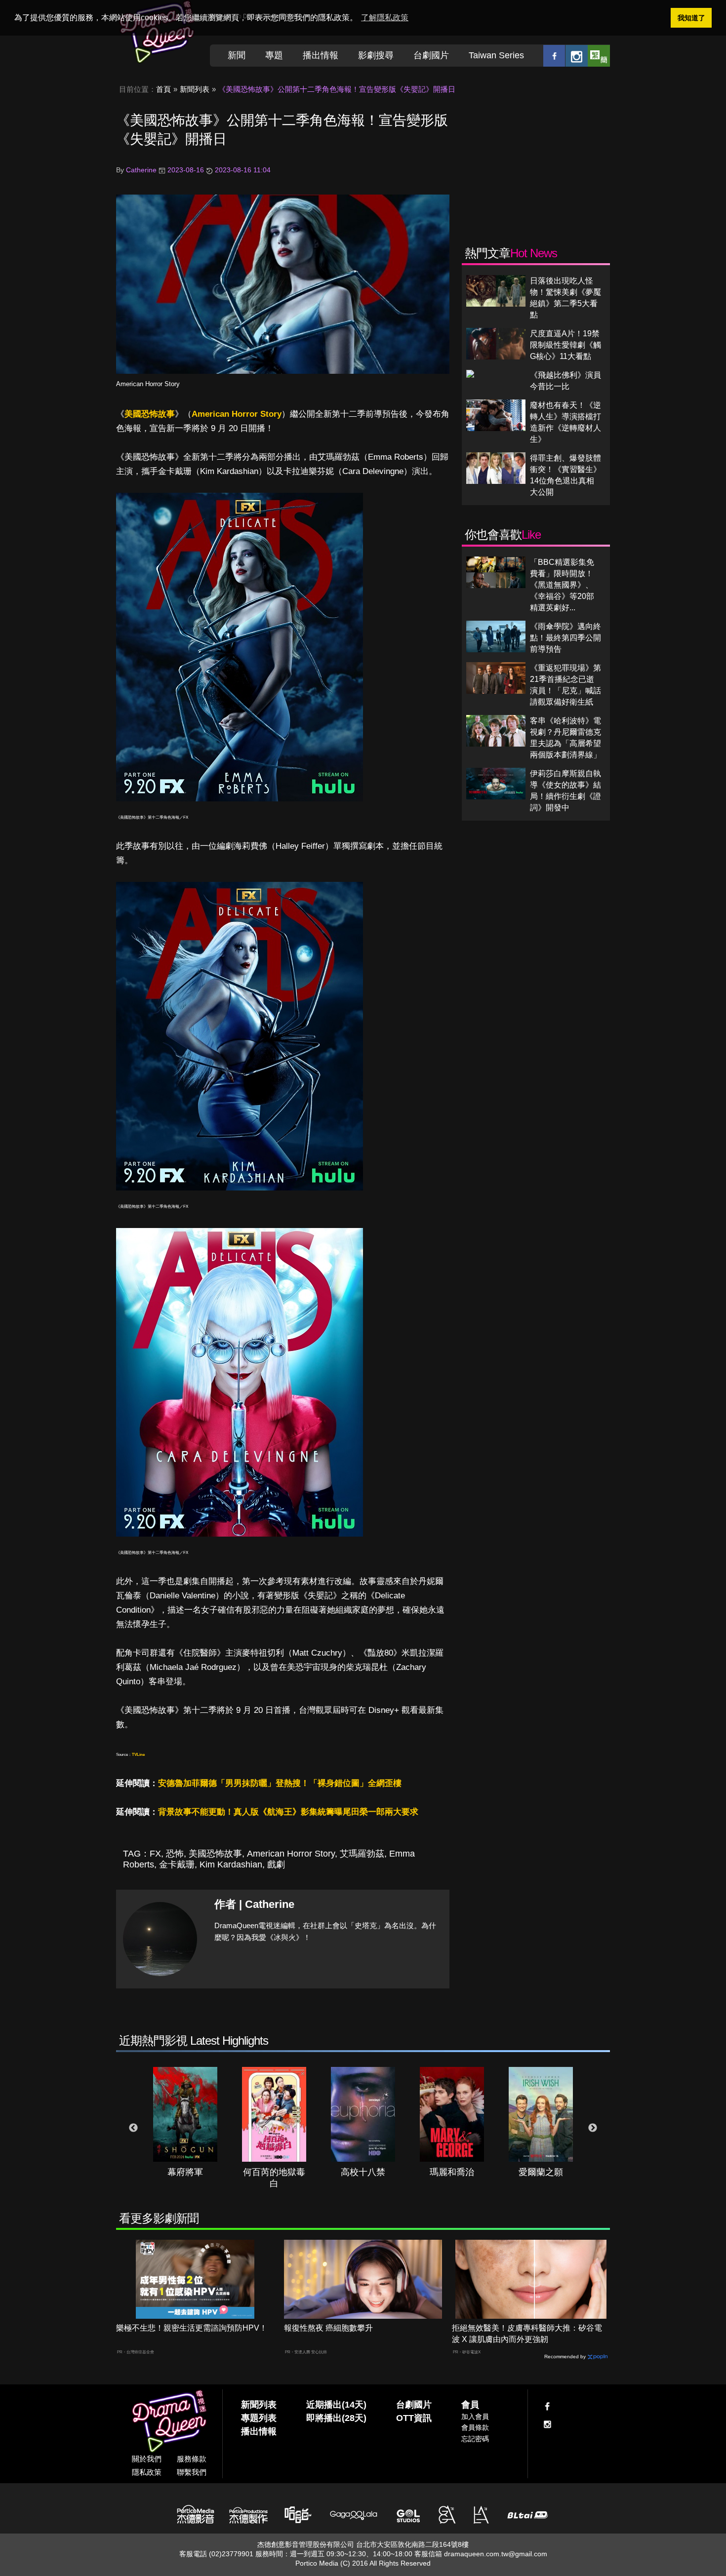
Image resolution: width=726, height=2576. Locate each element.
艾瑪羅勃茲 (362, 1854)
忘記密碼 (475, 2439)
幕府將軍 (185, 2172)
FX (155, 1854)
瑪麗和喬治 (452, 2172)
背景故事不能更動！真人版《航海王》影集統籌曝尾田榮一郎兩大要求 (288, 1812)
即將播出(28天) (336, 2418)
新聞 (237, 55)
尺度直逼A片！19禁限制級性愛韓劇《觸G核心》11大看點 (565, 345)
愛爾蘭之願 (541, 2172)
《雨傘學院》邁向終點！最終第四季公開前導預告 (565, 638)
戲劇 (276, 1864)
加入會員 (475, 2417)
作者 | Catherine (254, 1904)
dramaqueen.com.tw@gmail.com (496, 2554)
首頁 (163, 89)
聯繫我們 (192, 2472)
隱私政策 (147, 2472)
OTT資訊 (414, 2418)
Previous (133, 2128)
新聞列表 (195, 89)
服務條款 (192, 2459)
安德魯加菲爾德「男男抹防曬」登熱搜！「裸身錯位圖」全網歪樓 (280, 1783)
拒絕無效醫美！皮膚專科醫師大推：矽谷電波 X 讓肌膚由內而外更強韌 (527, 2334)
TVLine (138, 1755)
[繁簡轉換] (599, 56)
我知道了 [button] (691, 18)
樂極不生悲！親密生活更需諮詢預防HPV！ (192, 2328)
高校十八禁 (363, 2172)
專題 (274, 55)
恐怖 (175, 1854)
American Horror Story (148, 384)
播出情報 (321, 55)
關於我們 (147, 2459)
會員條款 (475, 2427)
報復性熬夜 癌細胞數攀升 (328, 2328)
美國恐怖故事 (150, 414)
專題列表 (259, 2418)
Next (593, 2128)
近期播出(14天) (336, 2405)
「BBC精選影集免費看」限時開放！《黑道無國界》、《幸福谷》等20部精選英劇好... (562, 585)
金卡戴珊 (177, 1864)
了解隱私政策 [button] (385, 18)
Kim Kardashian (231, 1864)
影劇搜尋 (376, 55)
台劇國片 (431, 55)
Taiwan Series (496, 55)
